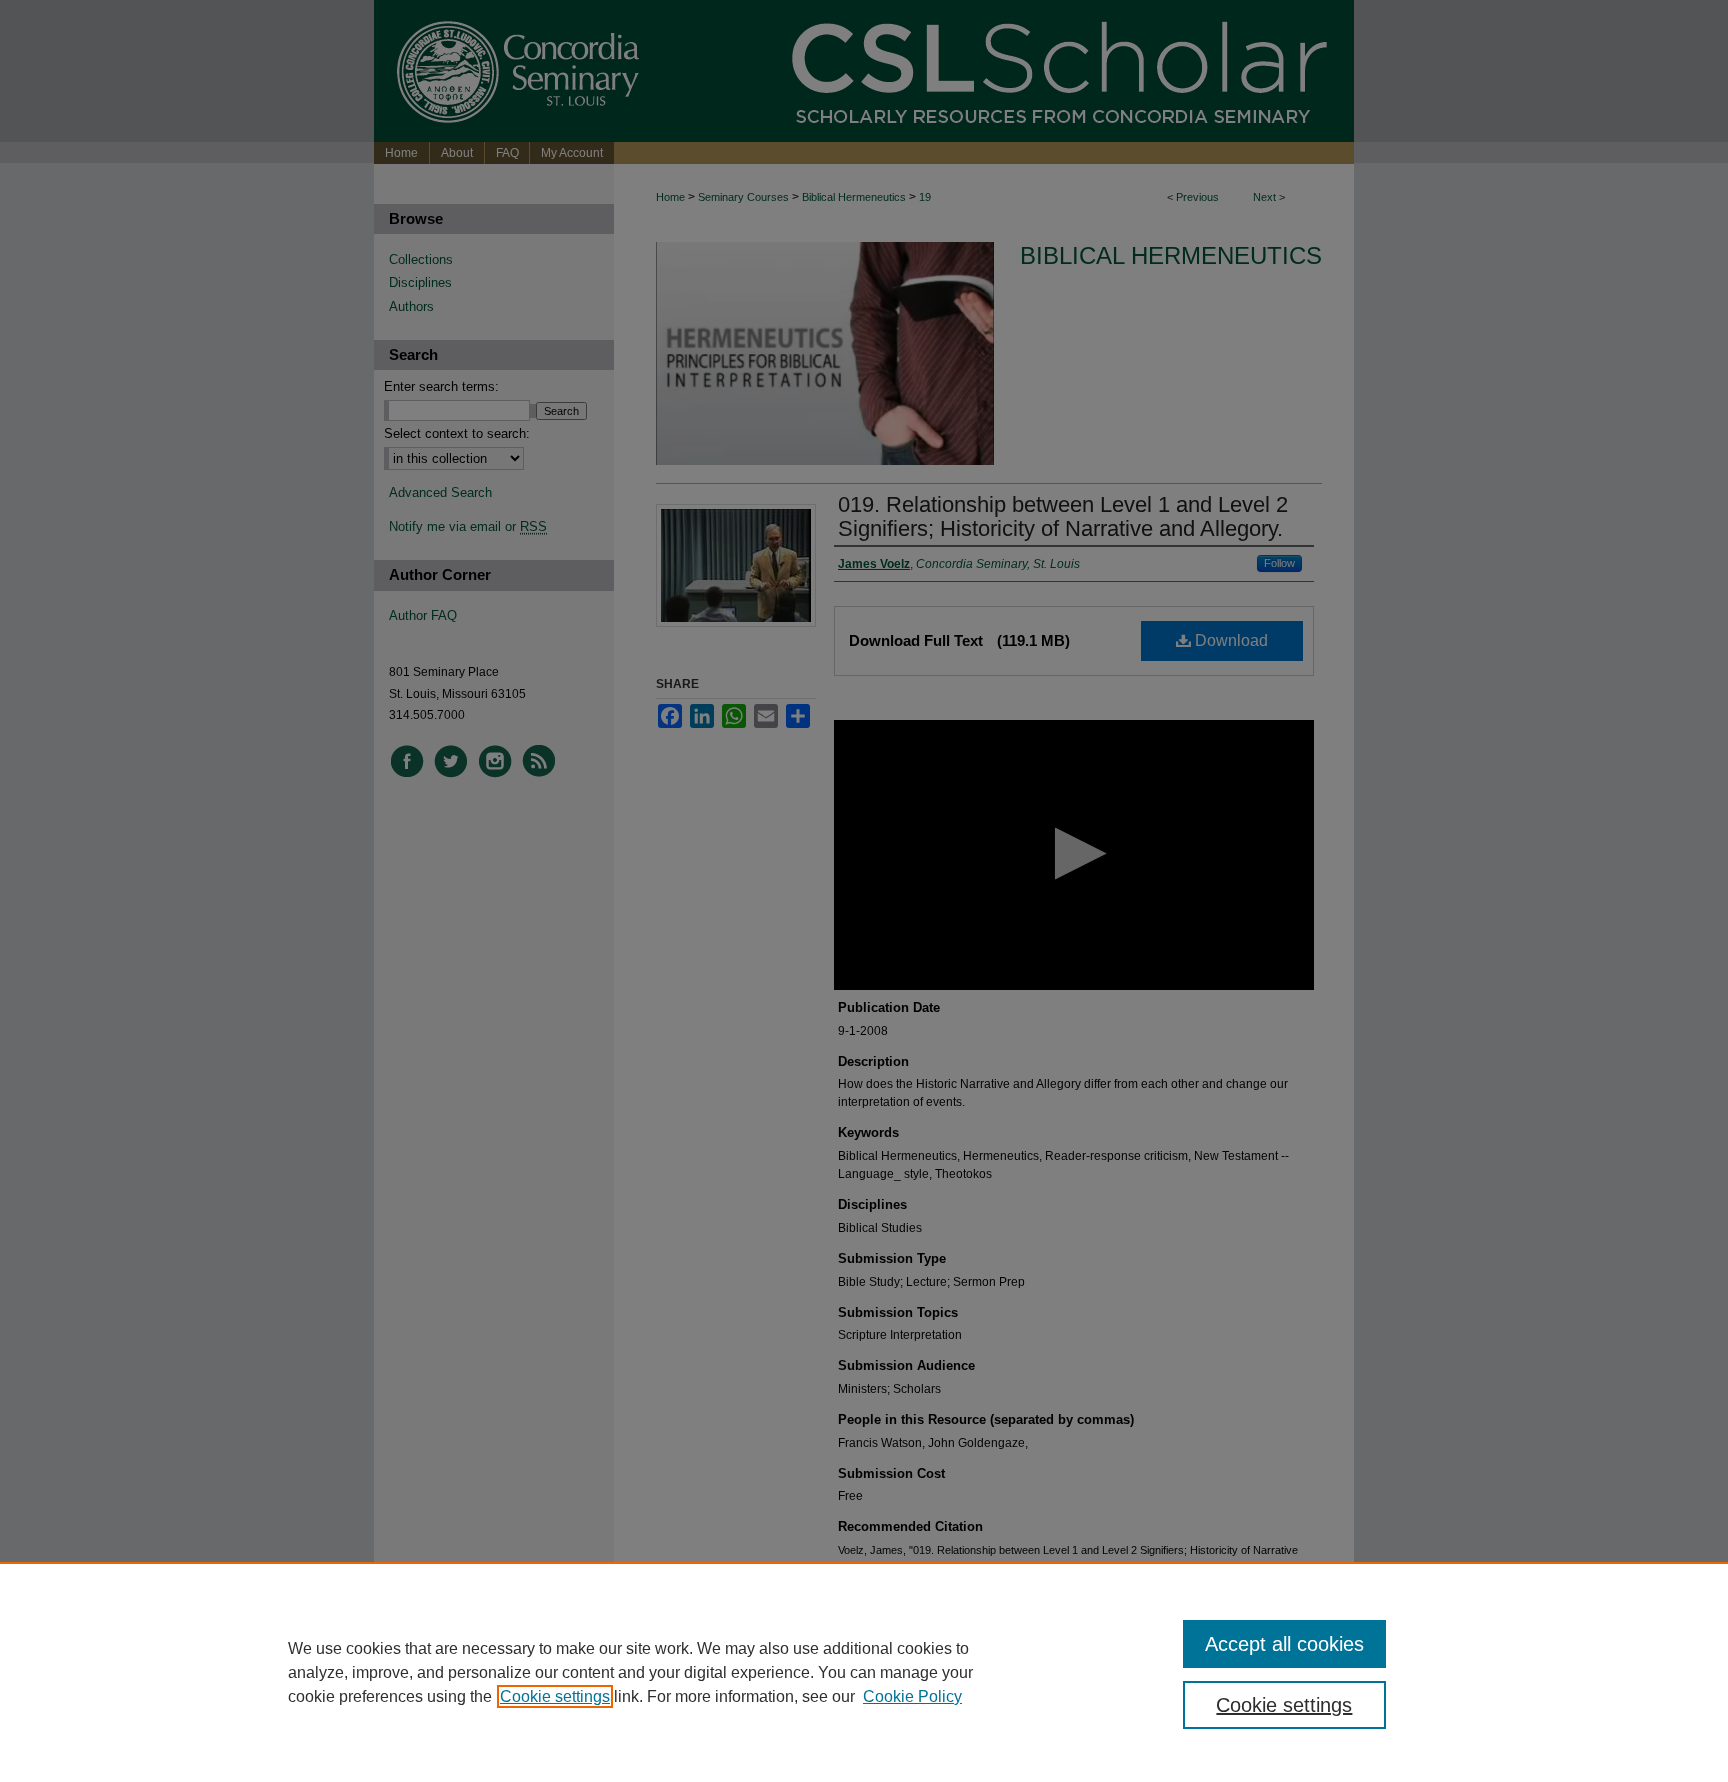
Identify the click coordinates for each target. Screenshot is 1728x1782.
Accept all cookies (1284, 1644)
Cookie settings (555, 1696)
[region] (864, 1672)
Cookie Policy (912, 1696)
